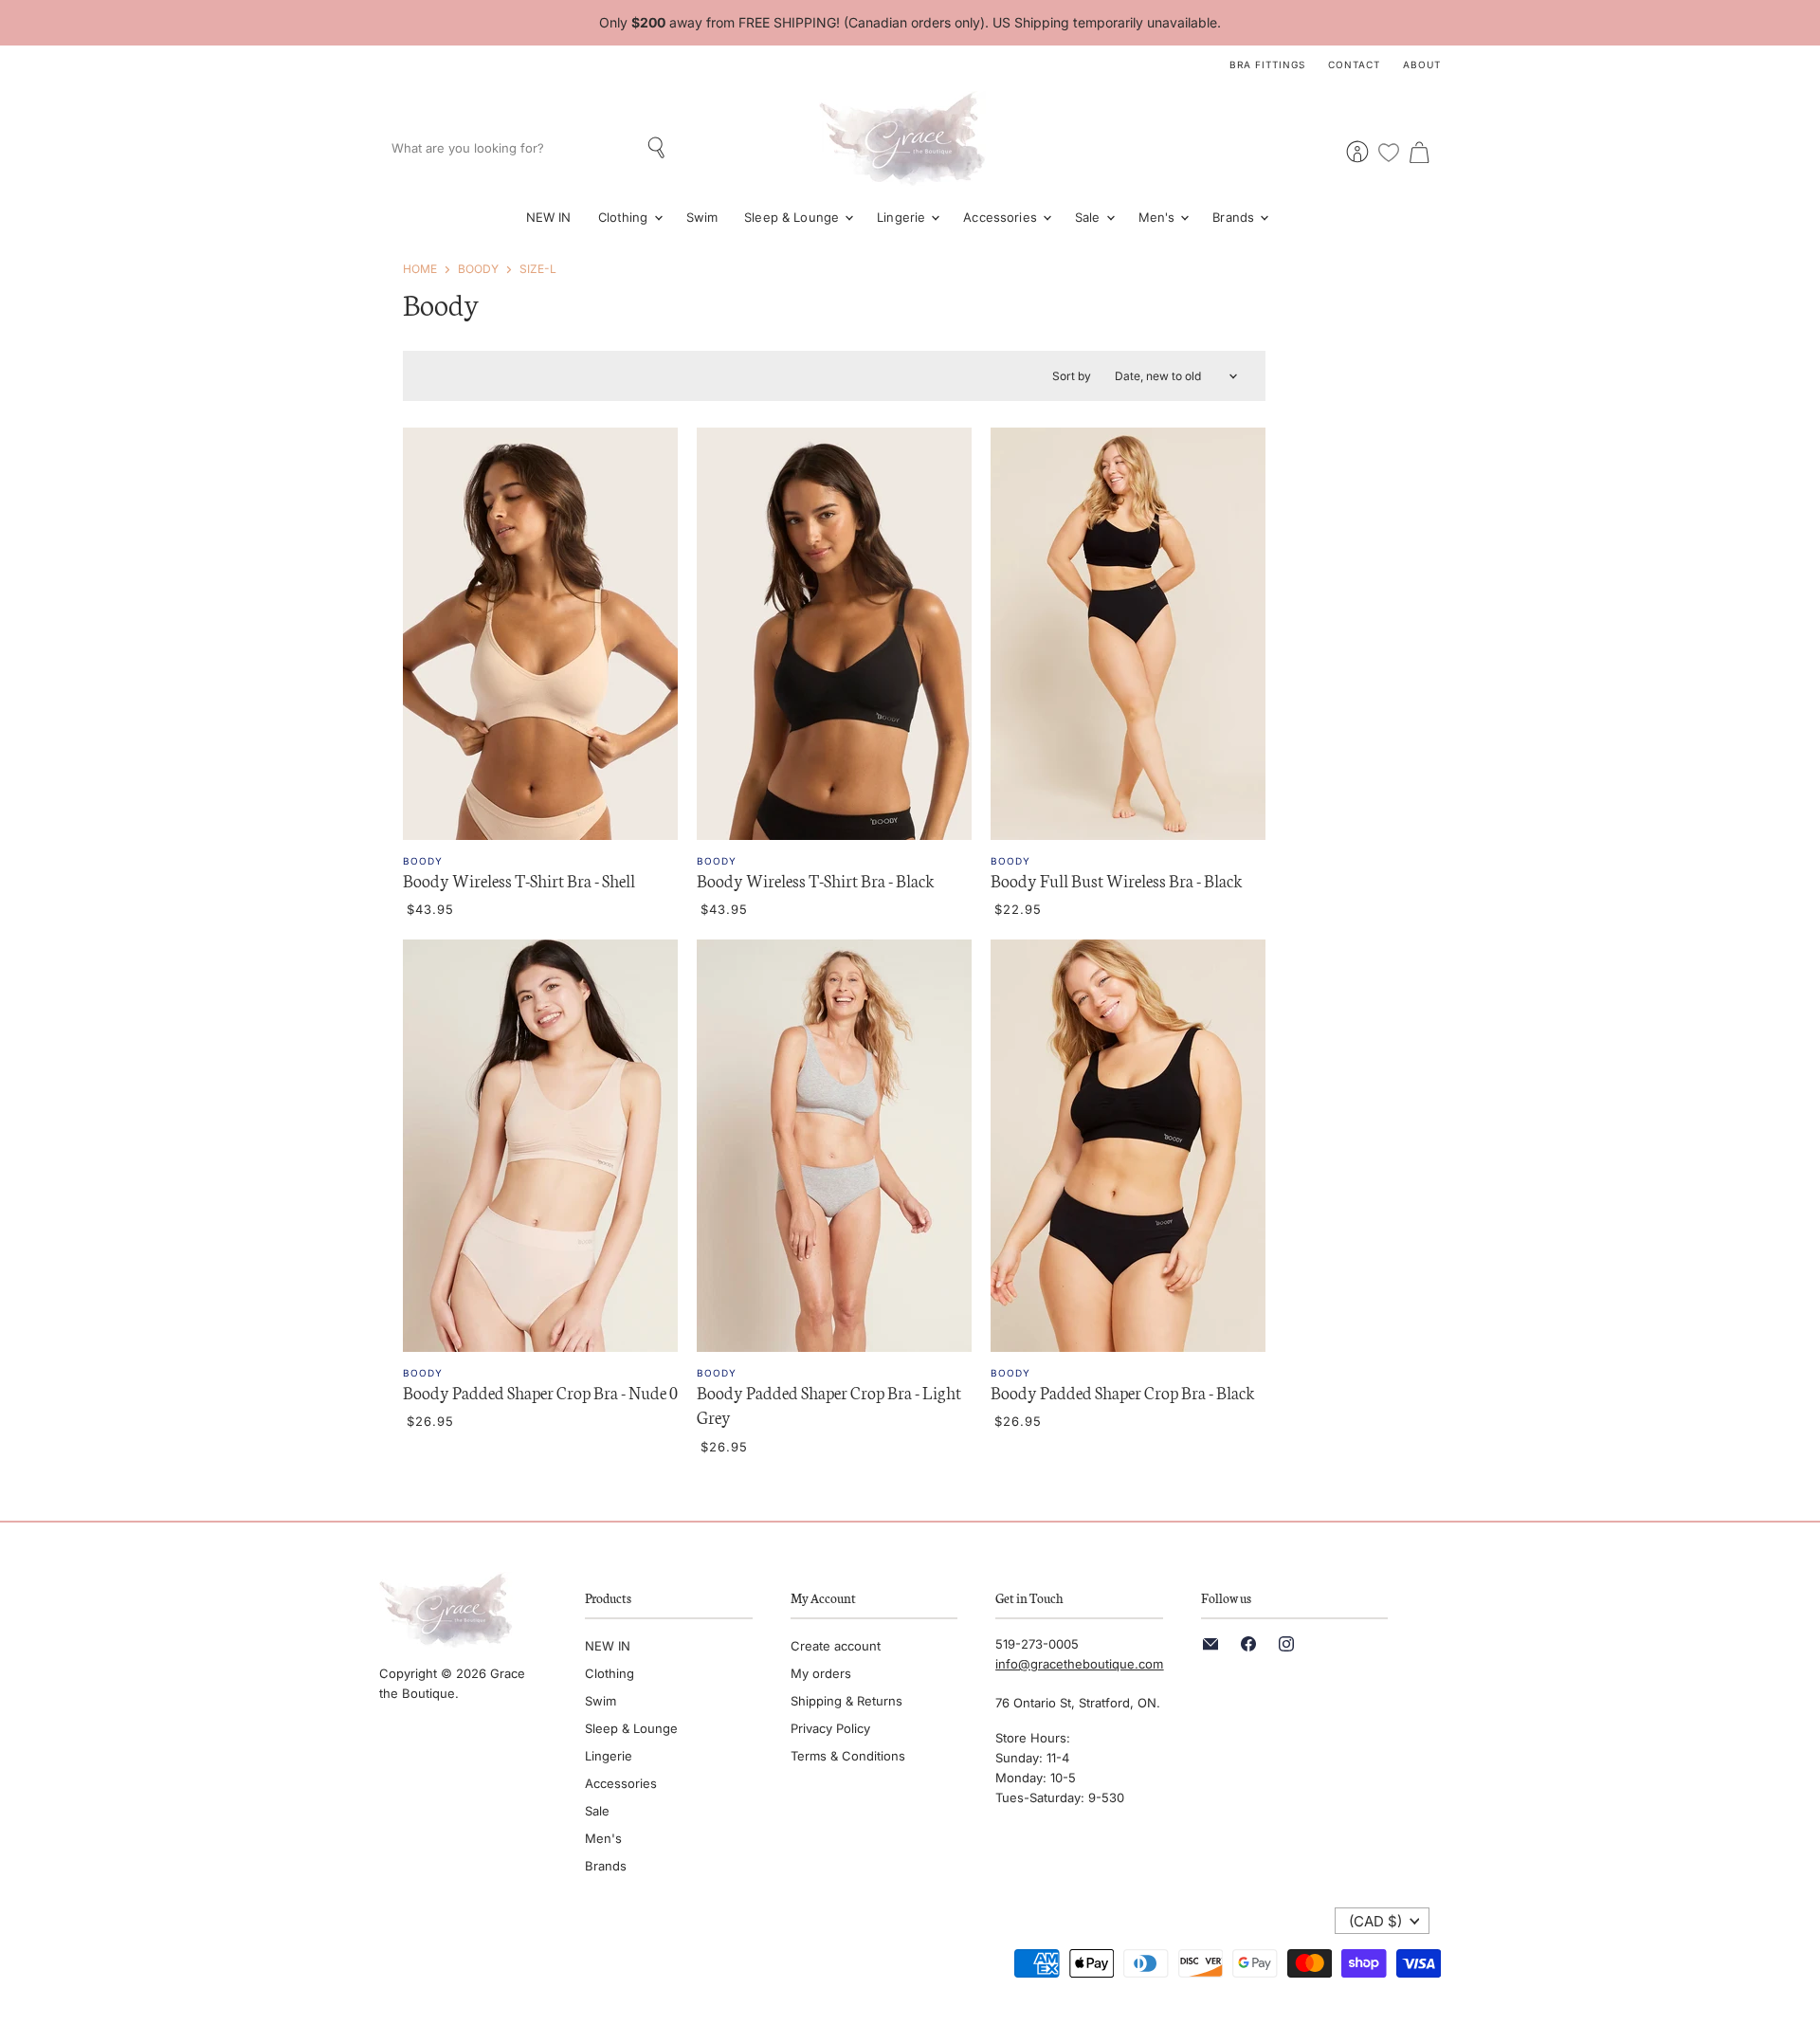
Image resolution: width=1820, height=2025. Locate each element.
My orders (821, 1673)
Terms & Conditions (848, 1756)
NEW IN (549, 217)
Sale (1090, 217)
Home (420, 269)
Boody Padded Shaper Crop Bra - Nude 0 (540, 1392)
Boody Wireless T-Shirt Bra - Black (816, 880)
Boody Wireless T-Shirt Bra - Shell (519, 880)
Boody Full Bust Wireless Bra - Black (1117, 880)
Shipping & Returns (846, 1701)
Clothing (625, 217)
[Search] (658, 148)
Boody (478, 269)
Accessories (1002, 217)
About (1422, 64)
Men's (1159, 217)
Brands (1235, 217)
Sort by (1072, 376)
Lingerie (903, 217)
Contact (1354, 64)
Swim (702, 217)
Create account (836, 1646)
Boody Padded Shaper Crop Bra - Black (1123, 1392)
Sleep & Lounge (793, 217)
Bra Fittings (1267, 64)
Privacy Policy (830, 1728)
